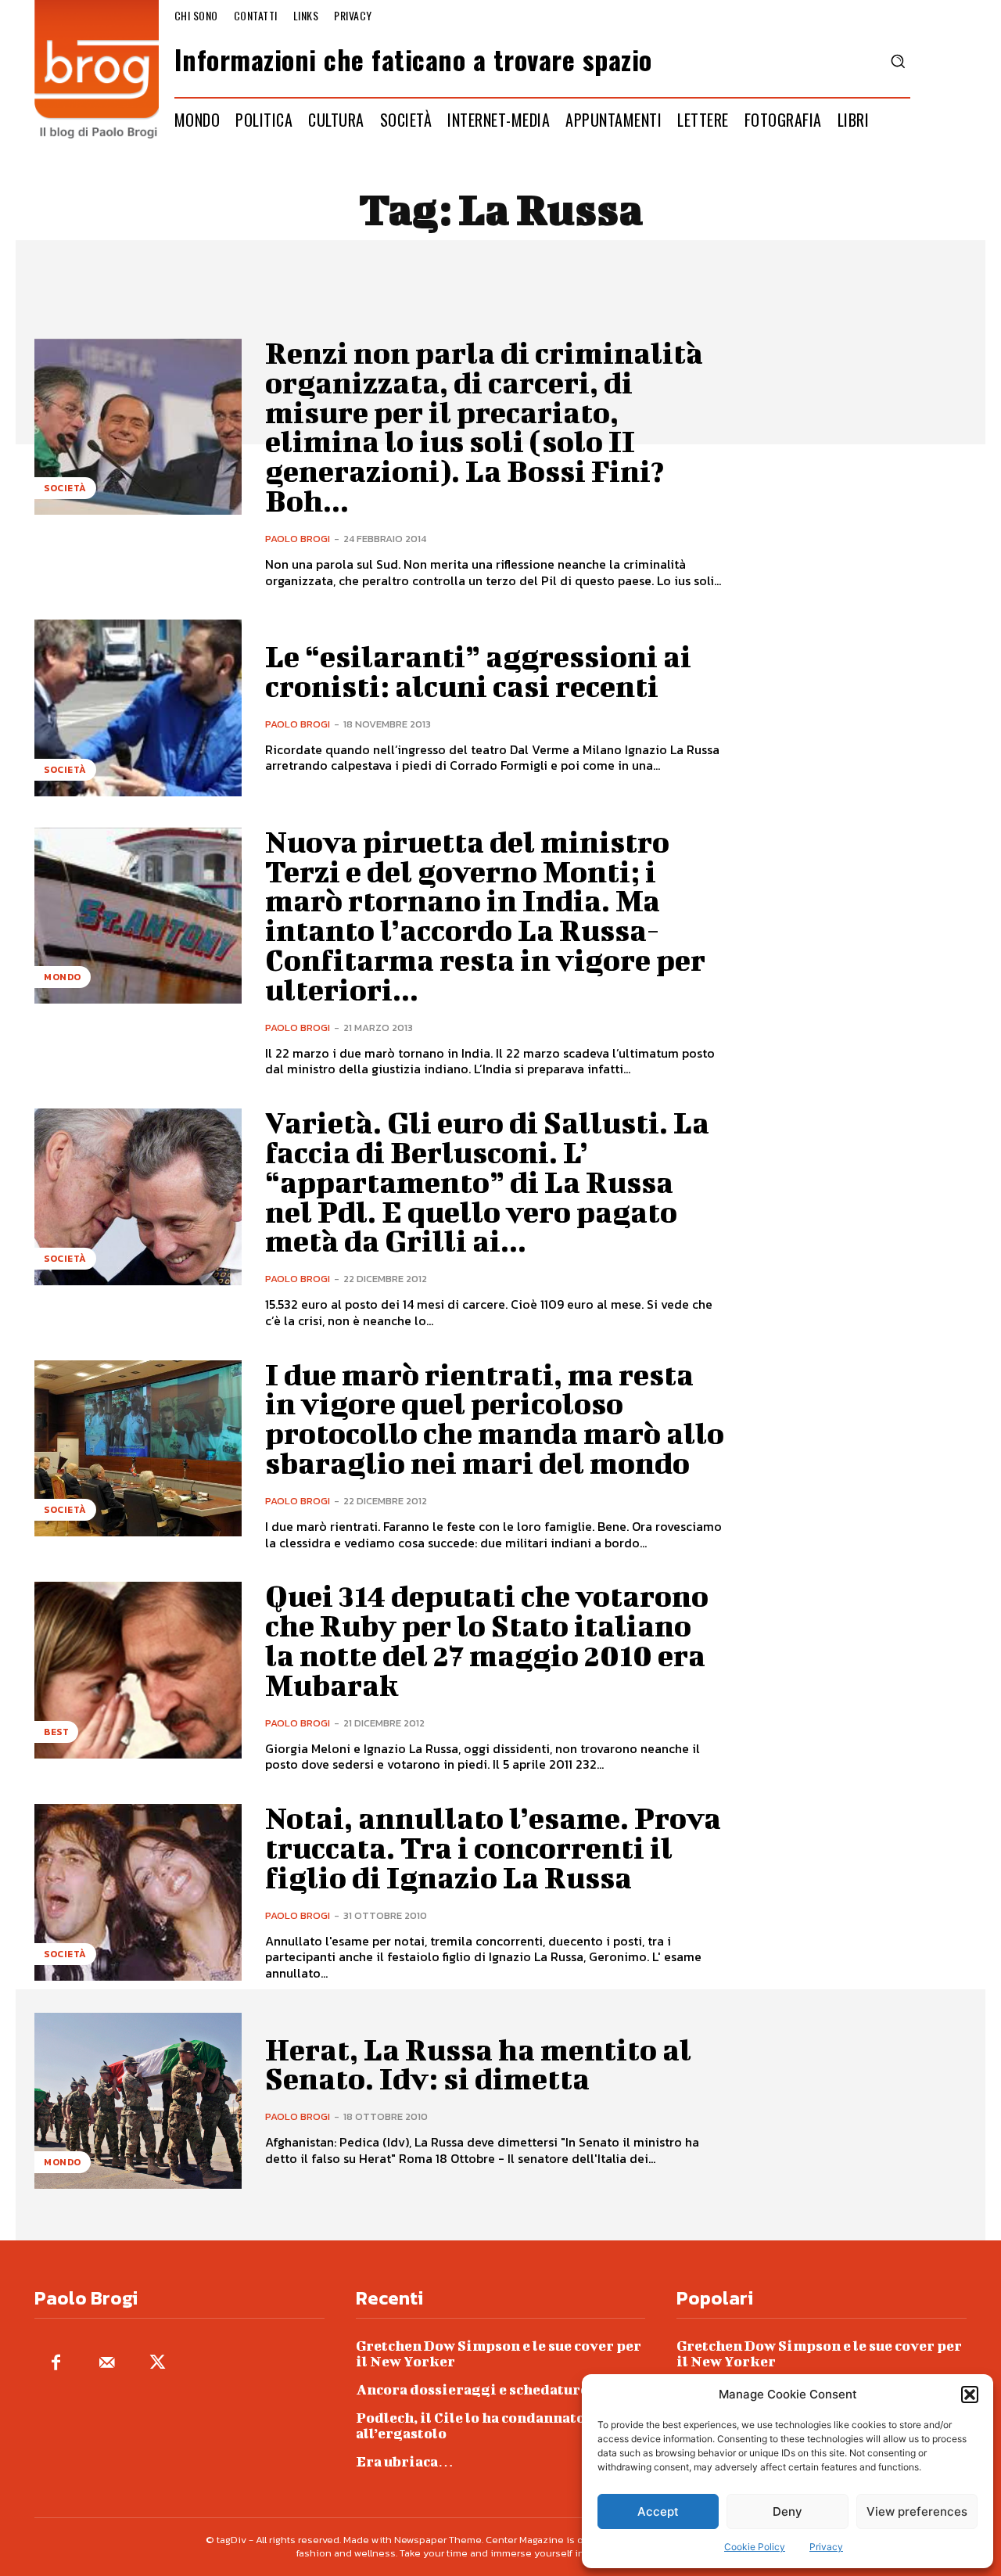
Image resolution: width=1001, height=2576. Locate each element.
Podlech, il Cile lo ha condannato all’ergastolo (470, 2425)
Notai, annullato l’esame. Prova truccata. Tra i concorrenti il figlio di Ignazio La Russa (493, 1848)
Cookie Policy (755, 2547)
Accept (658, 2511)
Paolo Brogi (298, 539)
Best (56, 1732)
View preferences (917, 2511)
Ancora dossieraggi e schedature (472, 2389)
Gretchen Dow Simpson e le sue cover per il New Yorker (499, 2353)
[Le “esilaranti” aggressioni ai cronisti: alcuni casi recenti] (138, 708)
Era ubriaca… (405, 2461)
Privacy (826, 2547)
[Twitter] (158, 2364)
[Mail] (107, 2364)
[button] (970, 2395)
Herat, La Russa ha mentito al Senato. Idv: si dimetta (478, 2064)
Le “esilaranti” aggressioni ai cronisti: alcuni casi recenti (478, 671)
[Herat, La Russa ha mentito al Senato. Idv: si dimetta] (138, 2101)
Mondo (63, 977)
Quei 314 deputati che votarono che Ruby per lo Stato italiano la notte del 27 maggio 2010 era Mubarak (487, 1640)
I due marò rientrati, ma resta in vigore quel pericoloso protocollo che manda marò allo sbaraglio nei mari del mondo (495, 1419)
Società (65, 488)
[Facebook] (56, 2364)
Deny (788, 2511)
